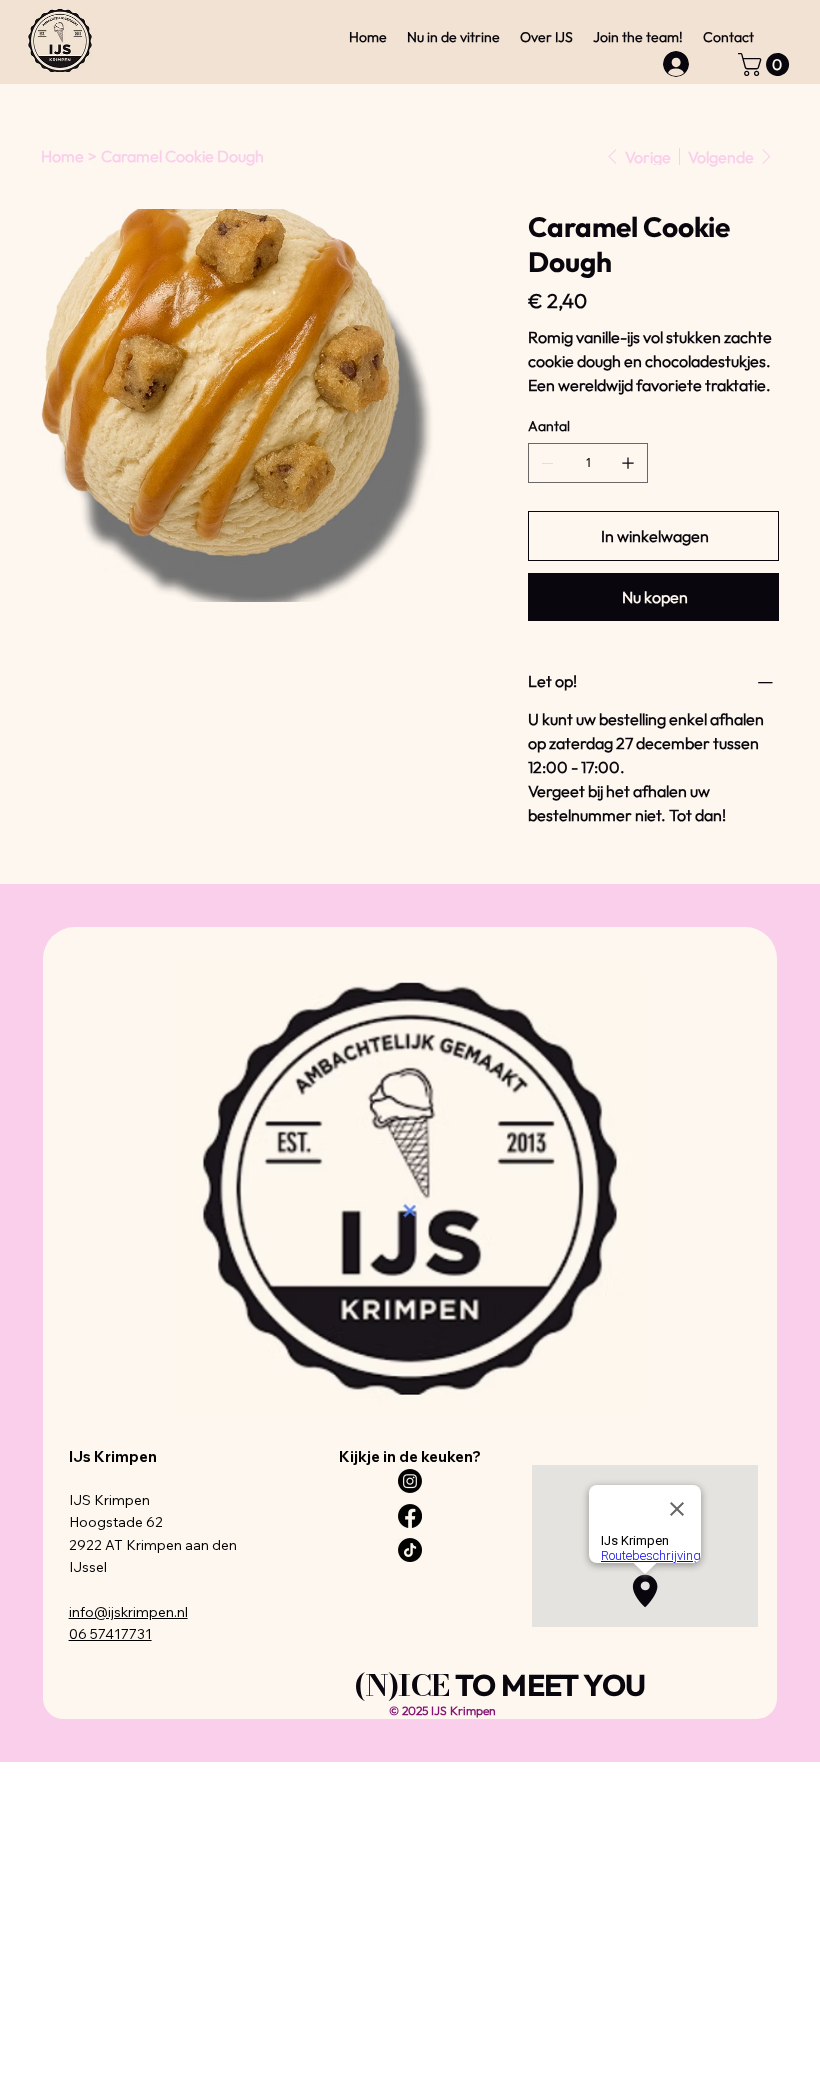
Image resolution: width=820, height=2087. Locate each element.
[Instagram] (410, 1481)
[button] (766, 64)
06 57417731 (110, 1634)
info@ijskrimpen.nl (128, 1612)
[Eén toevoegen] (628, 463)
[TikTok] (410, 1550)
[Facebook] (410, 1516)
